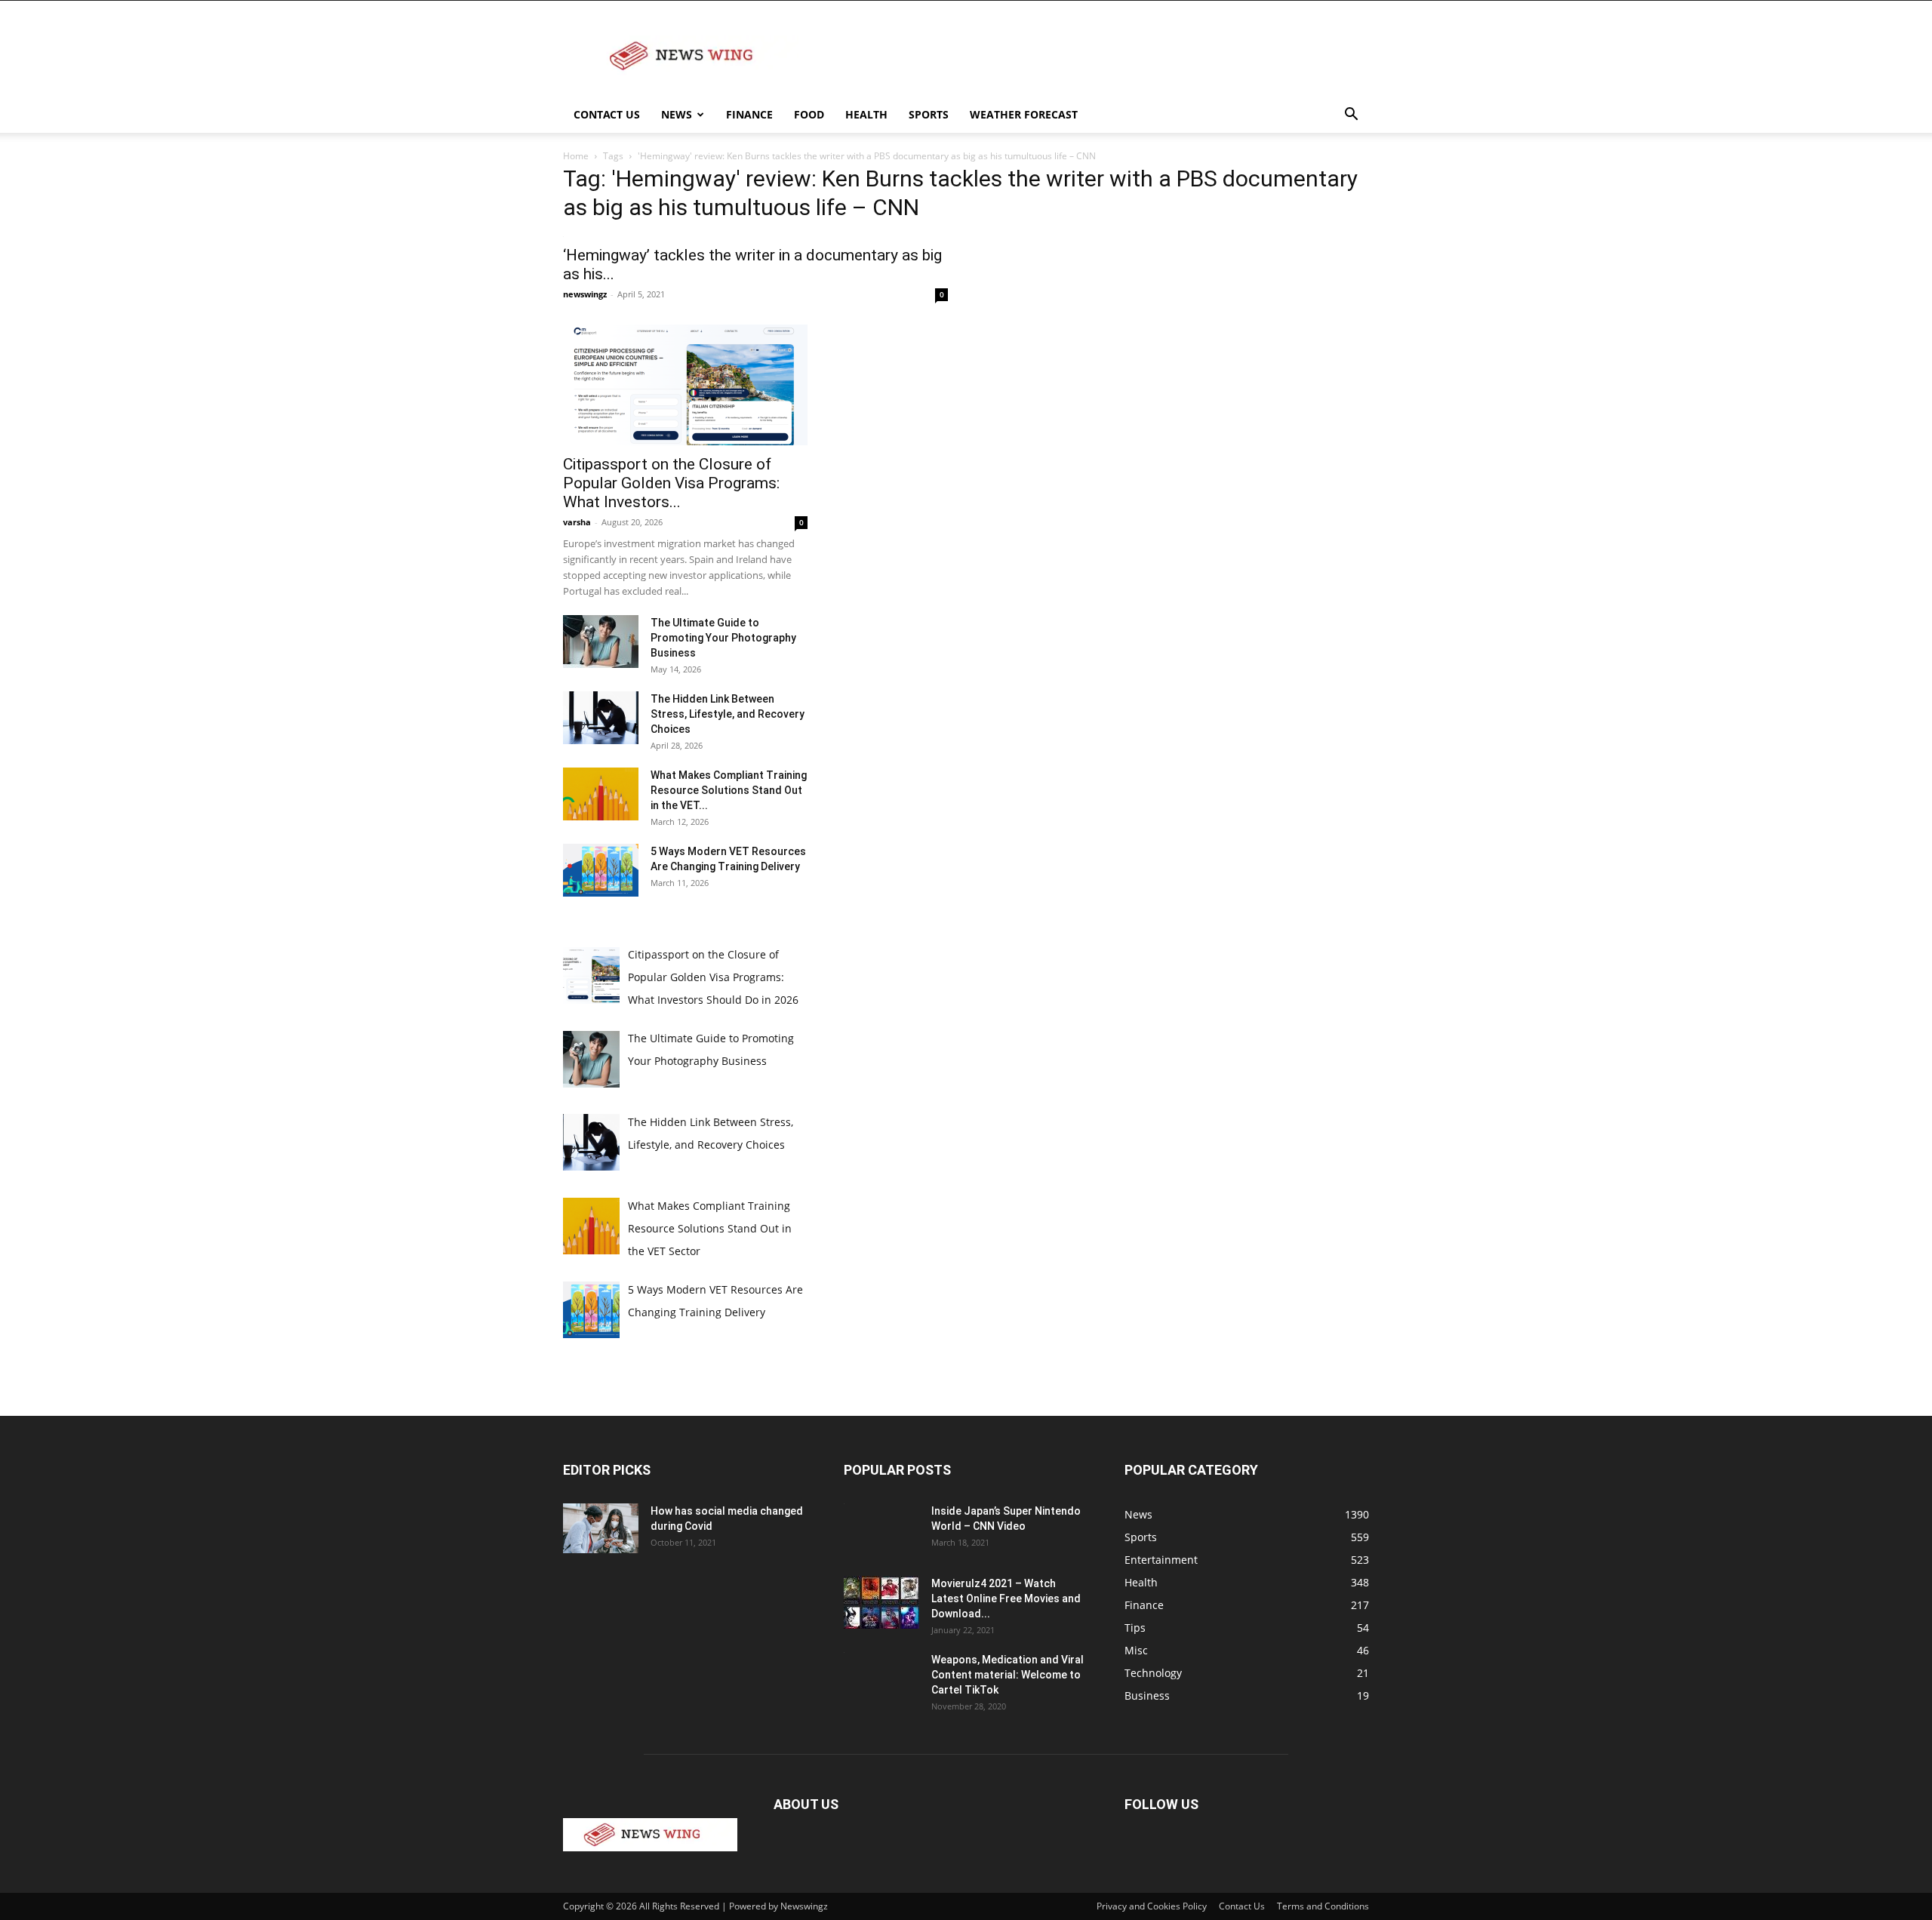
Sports (929, 114)
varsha (577, 522)
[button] (1351, 116)
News (677, 114)
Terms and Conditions (1323, 1906)
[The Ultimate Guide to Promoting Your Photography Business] (601, 642)
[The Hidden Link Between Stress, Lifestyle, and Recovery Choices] (601, 718)
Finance (749, 114)
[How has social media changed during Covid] (601, 1529)
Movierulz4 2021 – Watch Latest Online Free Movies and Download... (1006, 1598)
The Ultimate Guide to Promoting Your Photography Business (723, 638)
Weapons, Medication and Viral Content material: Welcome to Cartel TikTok (1008, 1675)
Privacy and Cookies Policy (1152, 1906)
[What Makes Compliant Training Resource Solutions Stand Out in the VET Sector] (601, 794)
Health (866, 114)
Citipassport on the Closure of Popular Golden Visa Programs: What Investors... (671, 483)
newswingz (585, 294)
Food (809, 114)
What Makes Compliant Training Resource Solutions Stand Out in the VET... (729, 790)
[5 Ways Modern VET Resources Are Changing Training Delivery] (601, 870)
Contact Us (607, 114)
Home (576, 156)
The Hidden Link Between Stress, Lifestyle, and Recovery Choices (728, 714)
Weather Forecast (1024, 114)
